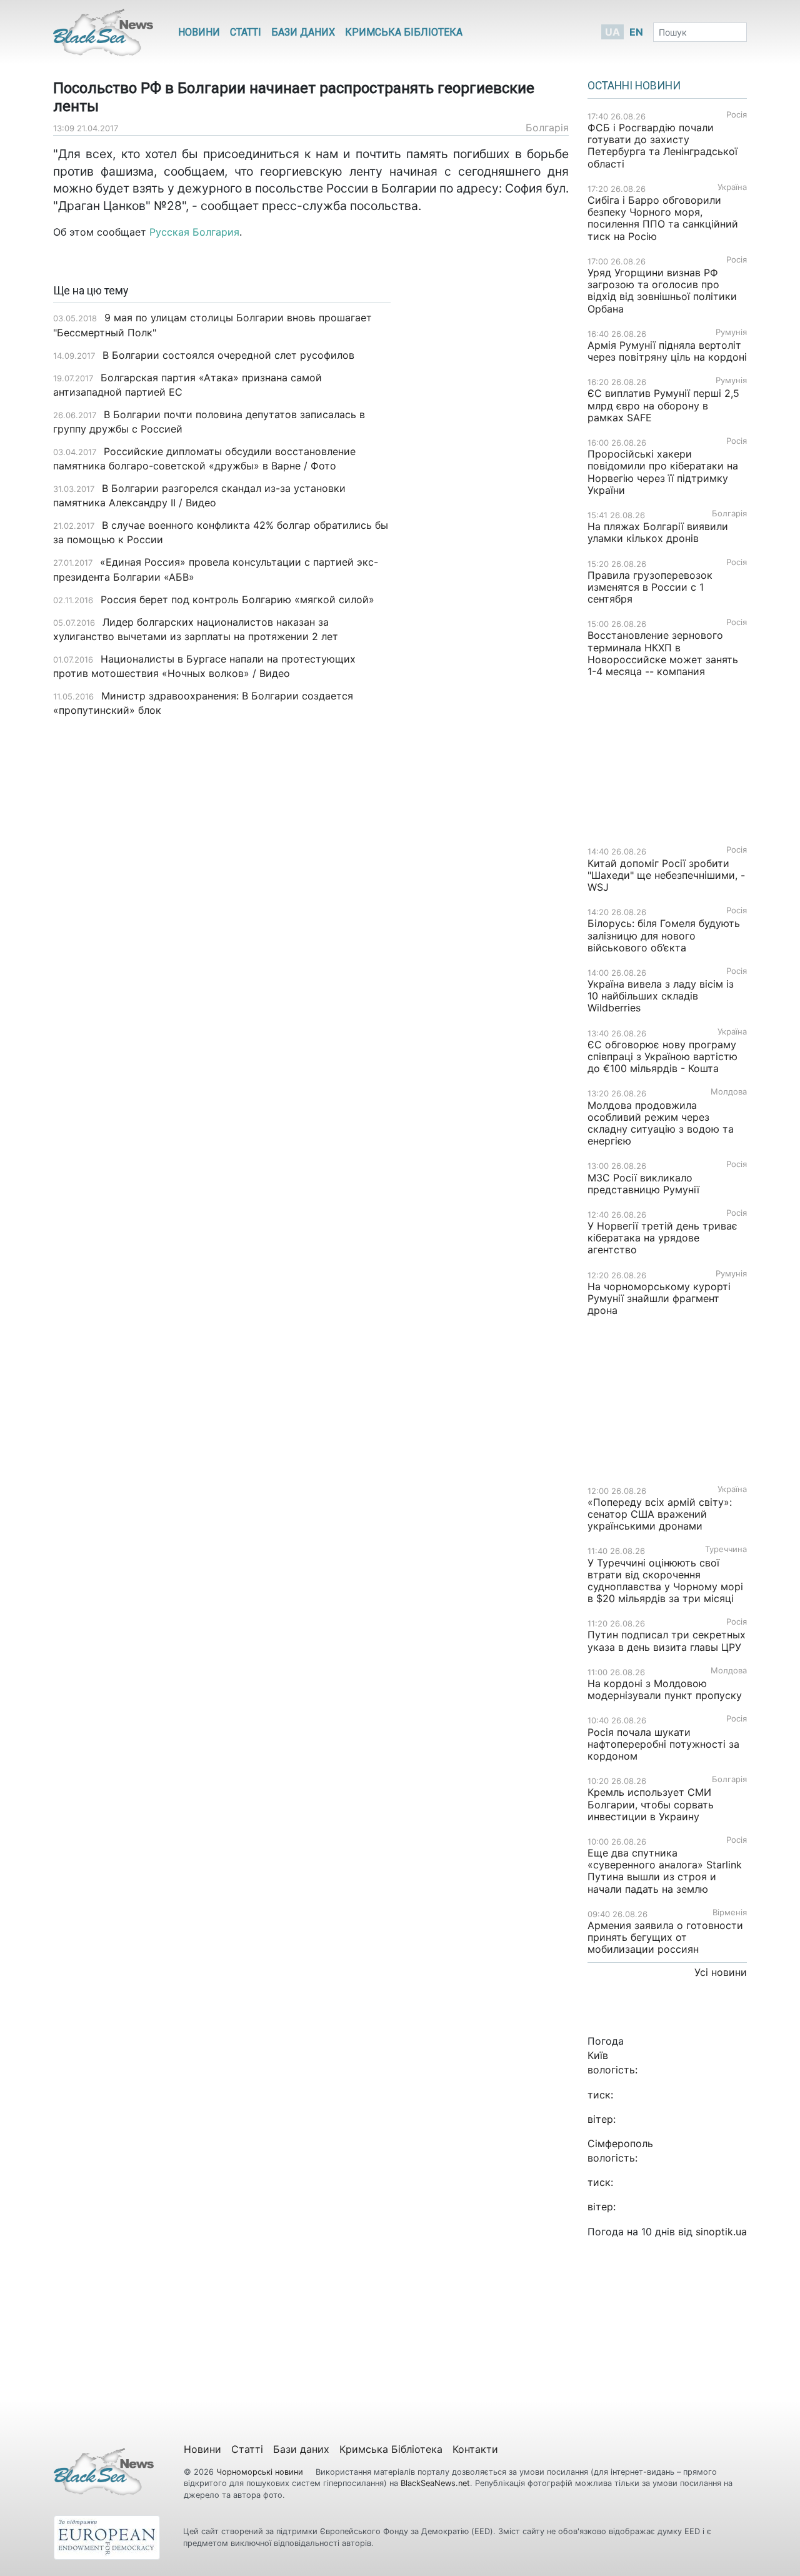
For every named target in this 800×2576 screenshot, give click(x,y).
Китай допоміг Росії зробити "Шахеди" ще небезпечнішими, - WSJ (666, 875)
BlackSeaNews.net (435, 2483)
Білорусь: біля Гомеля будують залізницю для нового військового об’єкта (664, 935)
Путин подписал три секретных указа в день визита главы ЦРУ (667, 1641)
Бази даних (303, 32)
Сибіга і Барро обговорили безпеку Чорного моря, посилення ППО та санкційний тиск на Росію (663, 218)
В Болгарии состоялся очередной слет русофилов (228, 355)
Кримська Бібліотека (404, 32)
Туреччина (726, 1549)
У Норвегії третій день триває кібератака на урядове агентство (662, 1238)
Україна (732, 187)
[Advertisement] (489, 482)
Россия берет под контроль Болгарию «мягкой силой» (237, 599)
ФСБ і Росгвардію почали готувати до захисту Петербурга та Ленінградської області (662, 146)
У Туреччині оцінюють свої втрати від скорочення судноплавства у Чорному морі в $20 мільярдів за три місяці (665, 1581)
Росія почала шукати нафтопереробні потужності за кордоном (663, 1744)
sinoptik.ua (721, 2232)
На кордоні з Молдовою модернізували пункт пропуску (665, 1689)
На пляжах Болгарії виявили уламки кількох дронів (658, 532)
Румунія (731, 332)
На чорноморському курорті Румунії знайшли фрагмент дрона (659, 1298)
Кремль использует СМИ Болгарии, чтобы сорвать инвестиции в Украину (651, 1804)
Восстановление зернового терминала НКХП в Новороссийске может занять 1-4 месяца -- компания (663, 653)
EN (636, 32)
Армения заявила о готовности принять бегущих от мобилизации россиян (665, 1937)
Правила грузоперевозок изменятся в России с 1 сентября (650, 587)
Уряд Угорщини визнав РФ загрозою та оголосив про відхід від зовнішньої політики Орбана (662, 291)
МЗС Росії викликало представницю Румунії (643, 1184)
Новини (199, 32)
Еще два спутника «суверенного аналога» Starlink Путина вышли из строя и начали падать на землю (665, 1871)
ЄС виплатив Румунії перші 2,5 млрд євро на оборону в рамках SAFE (663, 405)
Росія (737, 115)
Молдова (729, 1092)
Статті (246, 32)
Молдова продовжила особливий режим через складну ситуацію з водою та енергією (661, 1123)
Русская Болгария (194, 232)
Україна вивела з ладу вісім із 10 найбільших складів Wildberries (661, 996)
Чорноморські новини (261, 2472)
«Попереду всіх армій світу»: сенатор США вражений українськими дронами (660, 1514)
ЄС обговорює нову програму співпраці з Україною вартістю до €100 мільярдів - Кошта (662, 1056)
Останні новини (634, 86)
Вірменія (730, 1912)
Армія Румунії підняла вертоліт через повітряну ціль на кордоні (667, 351)
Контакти (475, 2449)
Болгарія (547, 128)
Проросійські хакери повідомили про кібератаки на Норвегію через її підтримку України (663, 472)
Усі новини (721, 1972)
